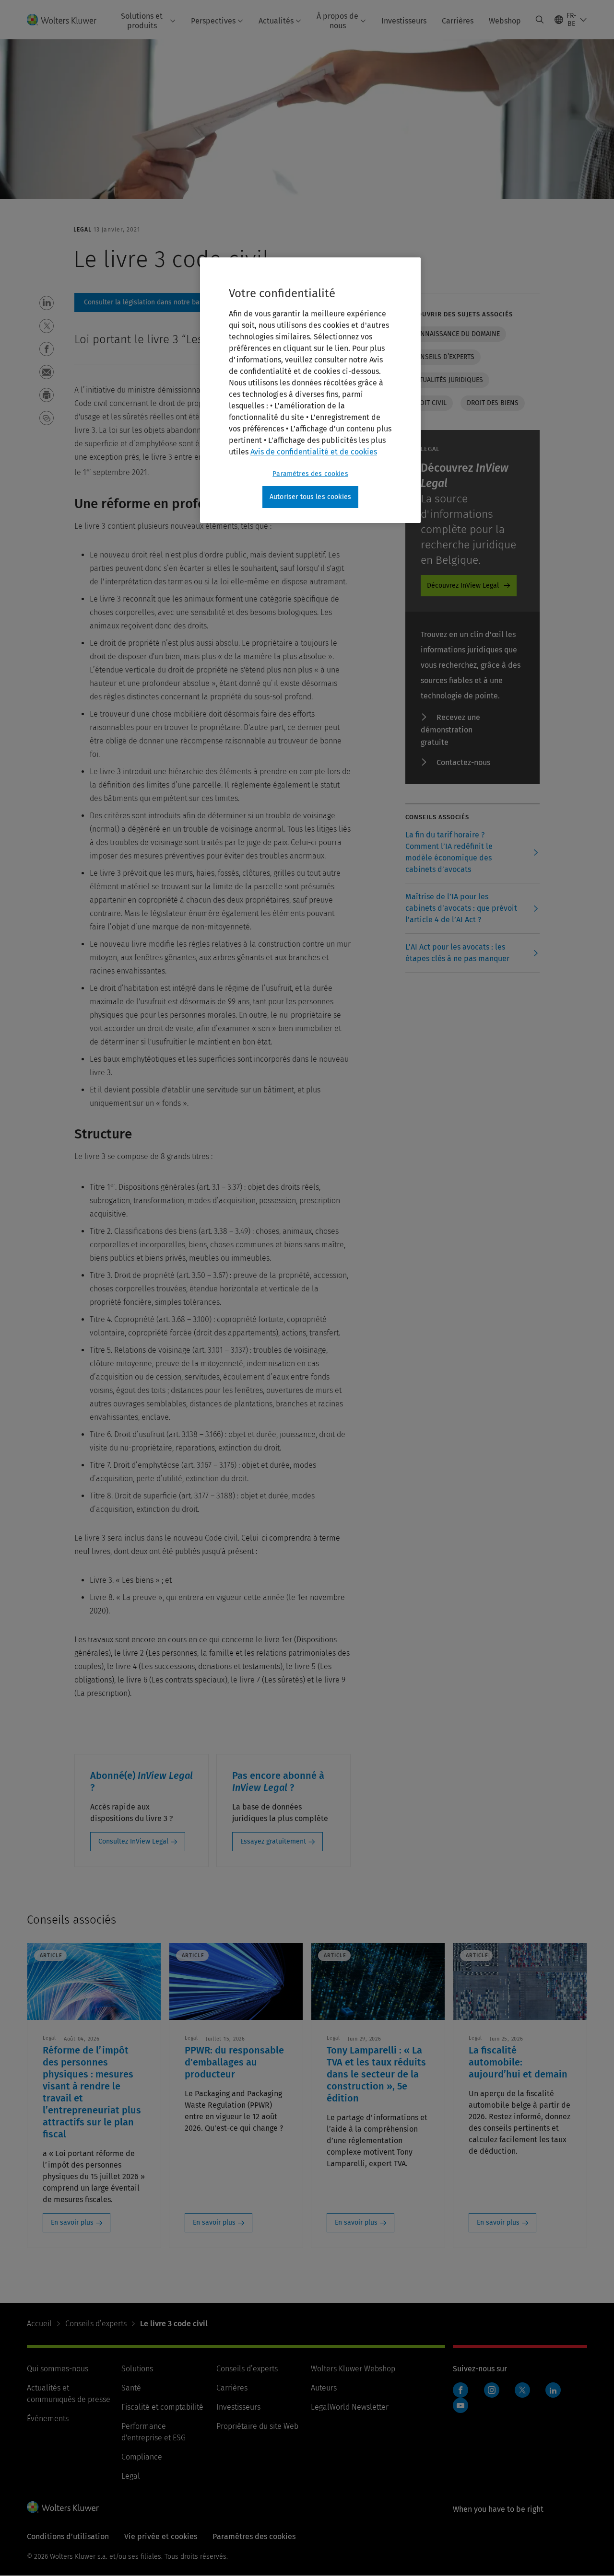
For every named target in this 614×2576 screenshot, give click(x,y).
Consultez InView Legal (133, 1841)
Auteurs (324, 2388)
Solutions (137, 2369)
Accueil (39, 2324)
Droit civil (429, 403)
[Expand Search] (540, 20)
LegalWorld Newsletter (350, 2407)
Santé (131, 2388)
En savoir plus (72, 2222)
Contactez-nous (463, 762)
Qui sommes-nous (58, 2369)
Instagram (492, 2390)
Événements (48, 2419)
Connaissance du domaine (456, 334)
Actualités (276, 21)
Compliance (142, 2457)
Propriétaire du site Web (257, 2426)
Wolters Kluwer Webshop (353, 2369)
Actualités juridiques (447, 380)
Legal (131, 2476)
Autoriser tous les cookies (310, 497)
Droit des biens (493, 403)
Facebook (460, 2390)
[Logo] (67, 19)
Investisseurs (404, 21)
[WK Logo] (63, 2507)
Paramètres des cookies (310, 474)
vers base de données (164, 302)
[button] (47, 303)
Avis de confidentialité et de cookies (314, 452)
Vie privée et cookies (161, 2536)
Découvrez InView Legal (463, 586)
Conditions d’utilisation (68, 2536)
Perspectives (213, 21)
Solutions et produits (142, 21)
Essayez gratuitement (273, 1841)
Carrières (458, 21)
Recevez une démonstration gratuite (450, 730)
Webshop (505, 21)
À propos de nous (337, 21)
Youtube (460, 2405)
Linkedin (553, 2390)
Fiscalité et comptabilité (162, 2407)
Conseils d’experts (443, 357)
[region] (310, 390)
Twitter (522, 2390)
